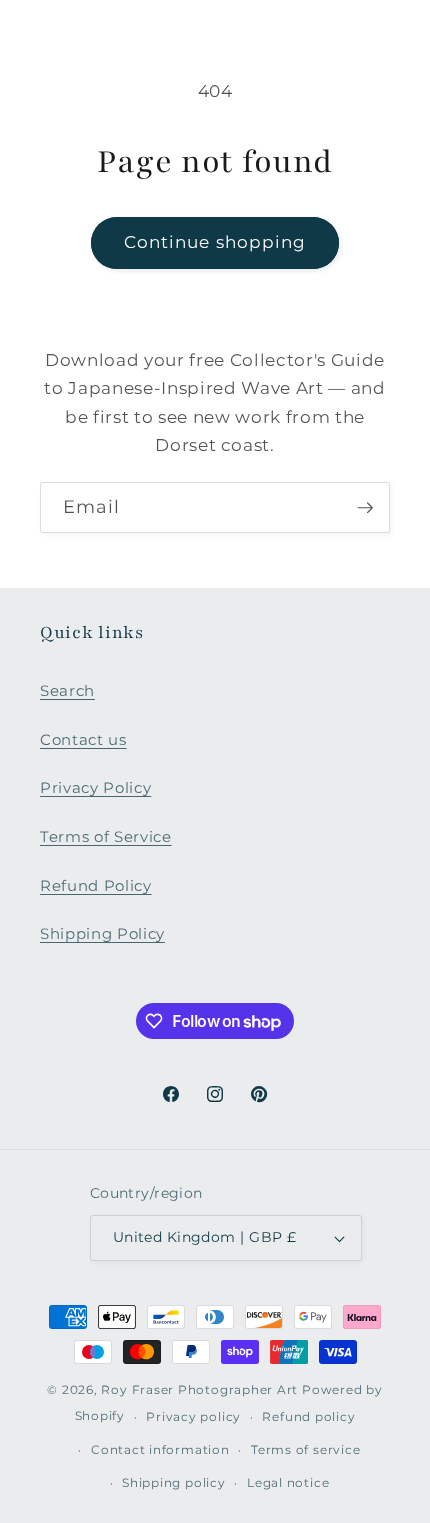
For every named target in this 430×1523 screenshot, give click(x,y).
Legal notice (288, 1482)
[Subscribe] (365, 508)
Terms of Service (106, 836)
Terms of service (305, 1449)
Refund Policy (96, 885)
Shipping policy (174, 1482)
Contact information (160, 1449)
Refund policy (308, 1416)
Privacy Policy (95, 787)
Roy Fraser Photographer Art (199, 1389)
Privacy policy (193, 1416)
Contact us (83, 739)
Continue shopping (215, 242)
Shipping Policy (102, 933)
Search (67, 690)
